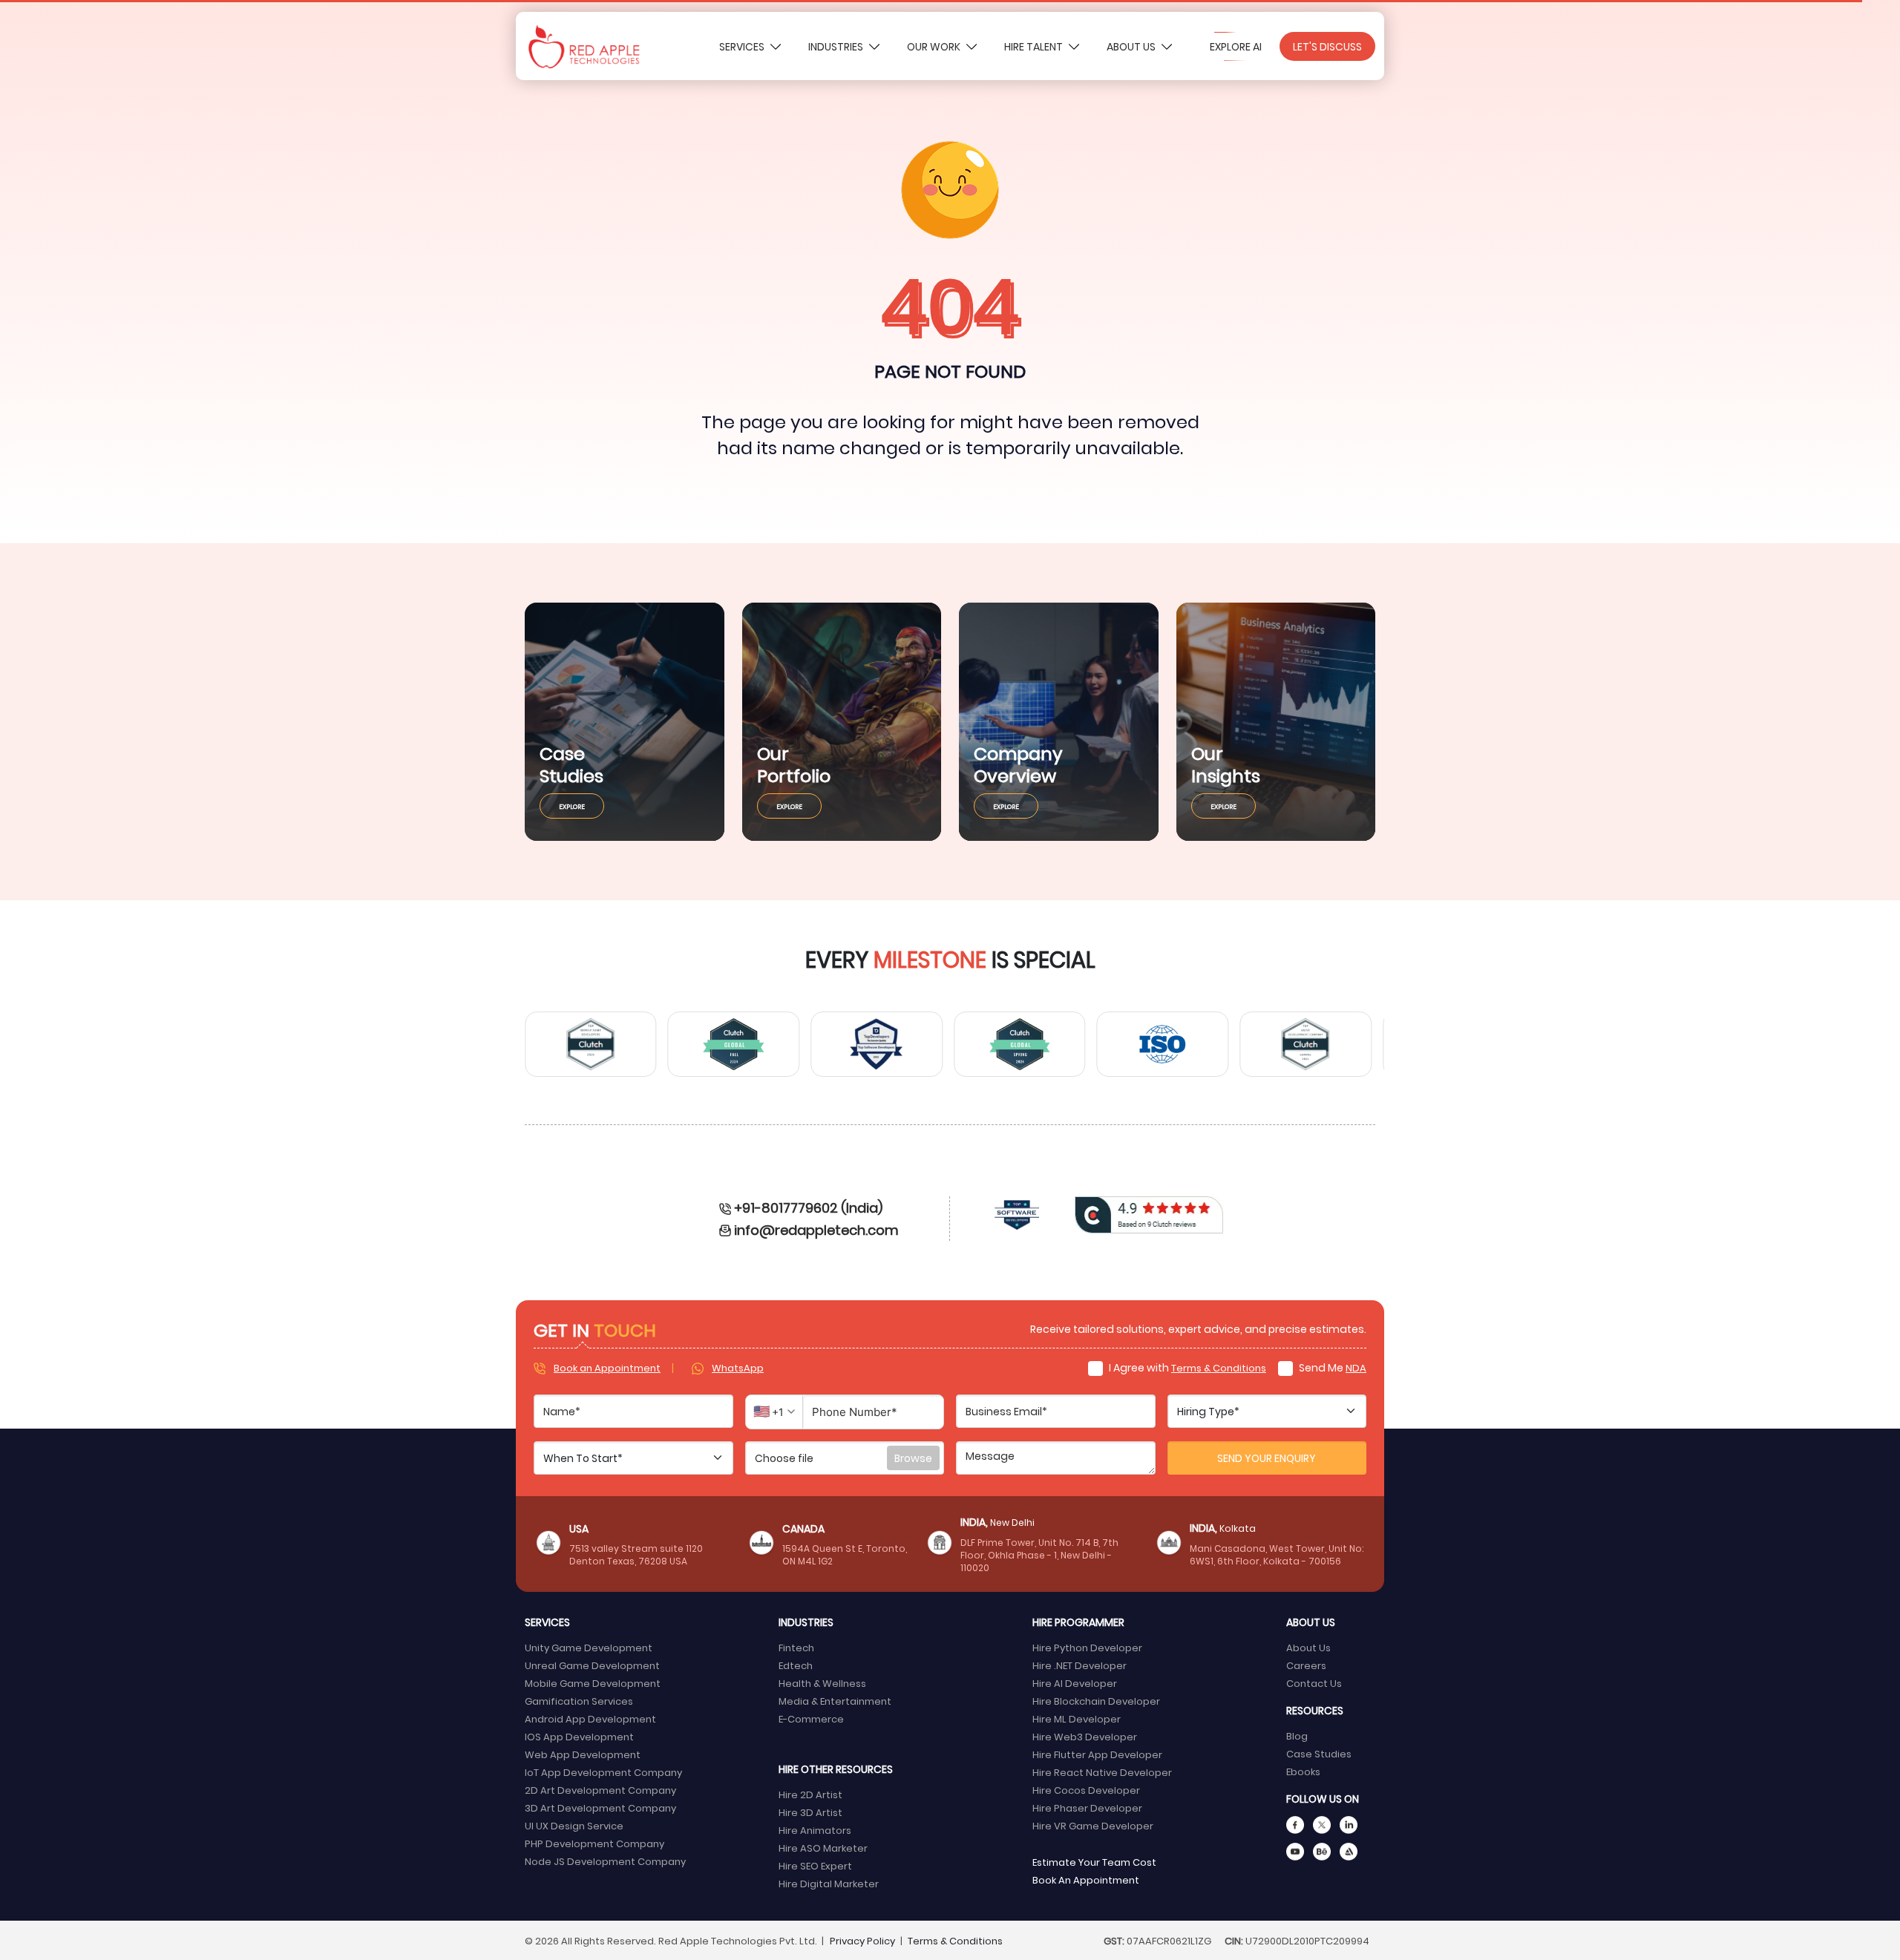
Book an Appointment (607, 1367)
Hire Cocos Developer (1086, 1790)
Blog (1297, 1736)
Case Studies (1319, 1753)
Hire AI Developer (1075, 1683)
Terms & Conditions (1219, 1367)
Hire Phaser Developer (1087, 1807)
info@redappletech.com (816, 1229)
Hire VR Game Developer (1093, 1825)
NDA (1356, 1367)
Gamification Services (579, 1701)
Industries (837, 46)
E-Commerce (811, 1718)
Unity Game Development (589, 1647)
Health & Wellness (822, 1683)
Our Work (935, 46)
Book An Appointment (1086, 1879)
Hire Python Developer (1087, 1647)
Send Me (1331, 1367)
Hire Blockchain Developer (1096, 1701)
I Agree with (1186, 1367)
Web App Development (583, 1754)
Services (743, 46)
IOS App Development (579, 1736)
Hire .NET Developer (1080, 1665)
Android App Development (590, 1718)
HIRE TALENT (1035, 46)
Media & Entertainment (835, 1701)
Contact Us (1314, 1683)
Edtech (796, 1665)
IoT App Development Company (603, 1772)
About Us (1132, 46)
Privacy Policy (862, 1940)
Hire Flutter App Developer (1097, 1754)
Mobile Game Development (593, 1683)
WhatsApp (738, 1367)
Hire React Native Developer (1102, 1772)
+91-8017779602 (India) (808, 1207)
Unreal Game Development (592, 1665)
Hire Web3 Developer (1085, 1736)
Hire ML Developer (1077, 1718)
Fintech (796, 1647)
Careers (1306, 1665)
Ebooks (1303, 1771)
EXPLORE (572, 806)
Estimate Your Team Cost (1094, 1862)
